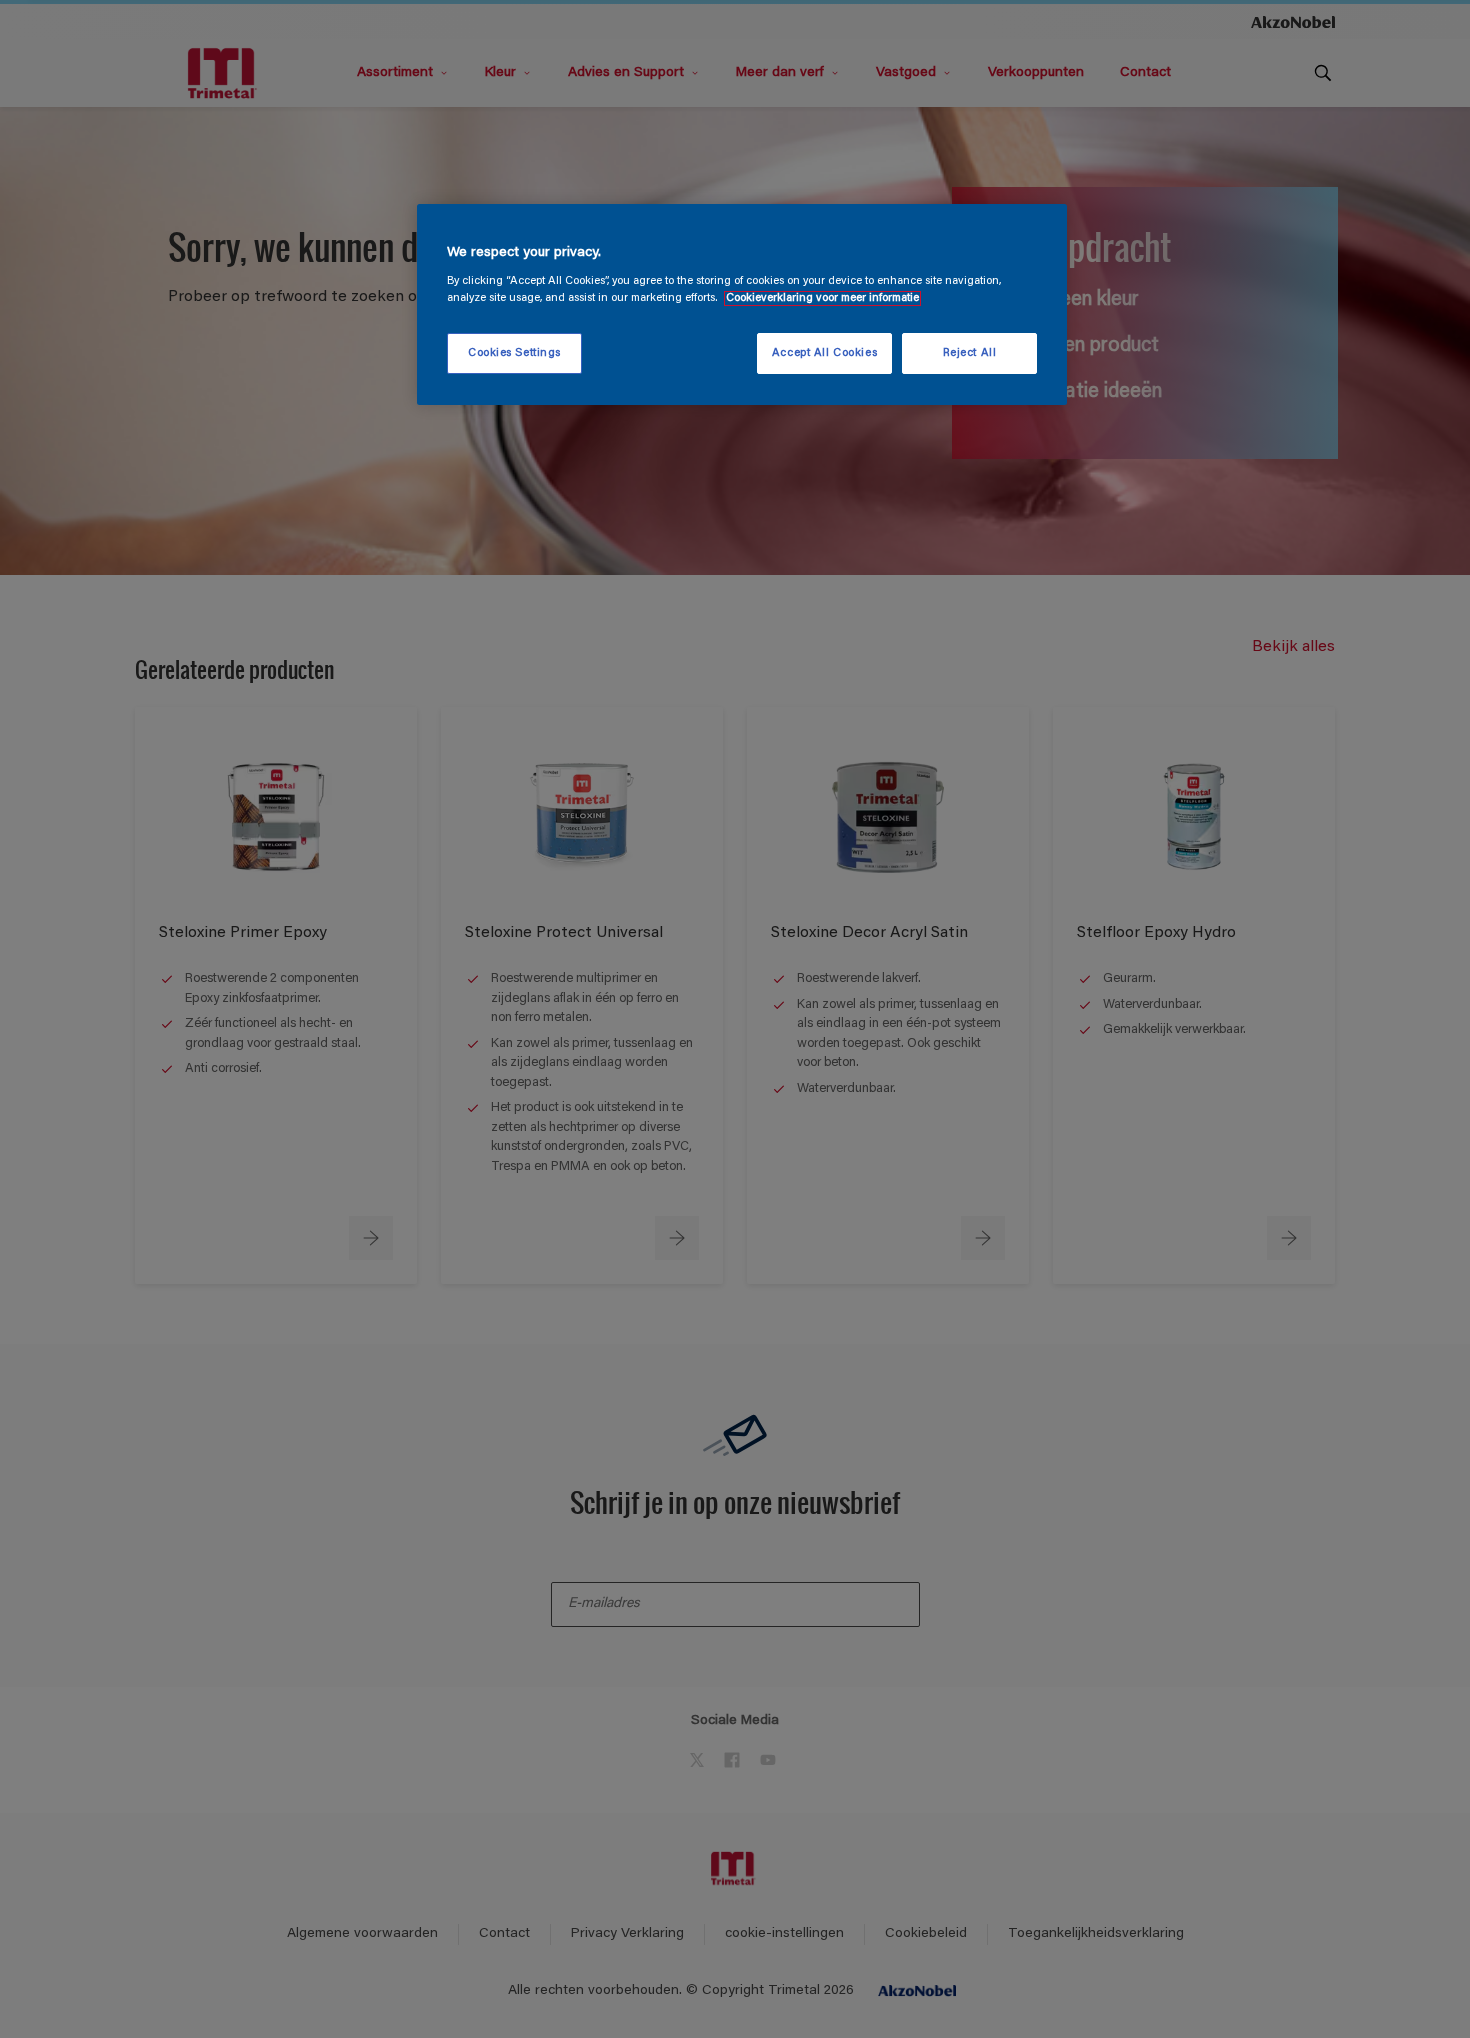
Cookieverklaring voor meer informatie (822, 298)
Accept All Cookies (824, 353)
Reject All (970, 353)
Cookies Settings (514, 353)
